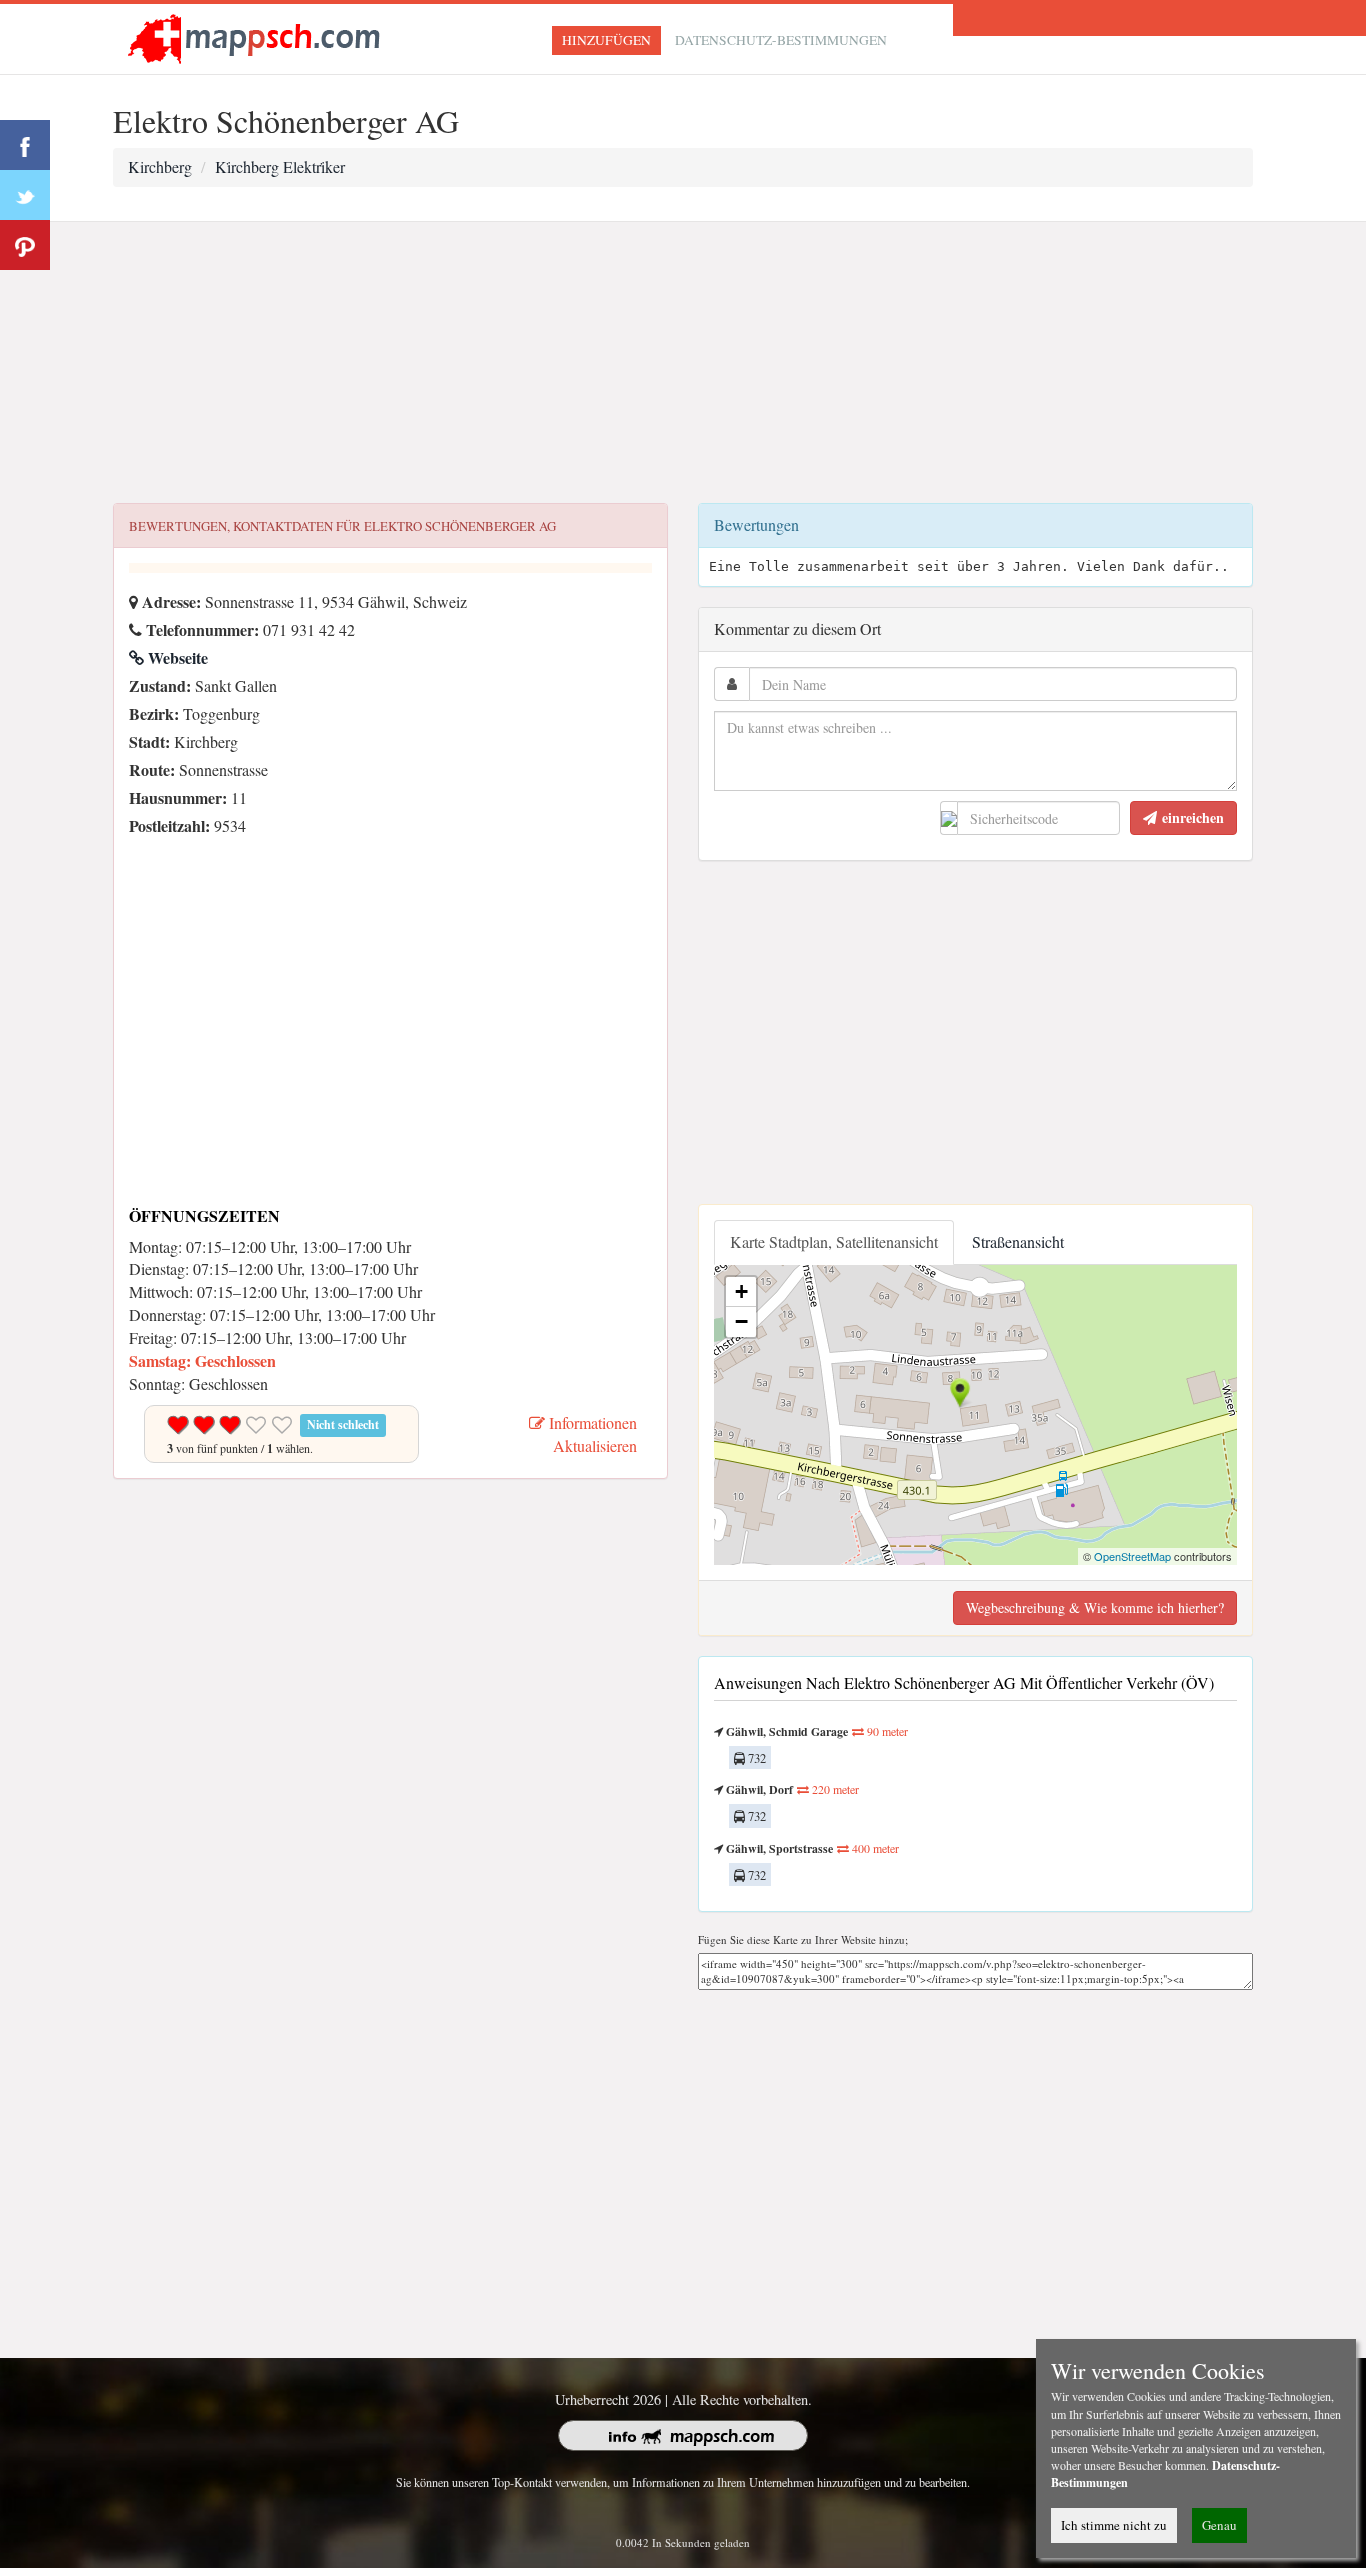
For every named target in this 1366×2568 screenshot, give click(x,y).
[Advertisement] (683, 363)
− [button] (741, 1321)
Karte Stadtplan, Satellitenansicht (834, 1241)
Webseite (176, 657)
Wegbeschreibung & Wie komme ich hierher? (1095, 1607)
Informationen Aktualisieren (591, 1434)
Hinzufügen (606, 40)
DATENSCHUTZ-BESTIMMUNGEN (781, 40)
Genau (1219, 2525)
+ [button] (741, 1291)
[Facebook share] (25, 145)
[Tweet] (25, 195)
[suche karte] (258, 36)
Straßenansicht (1018, 1241)
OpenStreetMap (1132, 1556)
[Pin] (25, 245)
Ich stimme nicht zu (1114, 2525)
